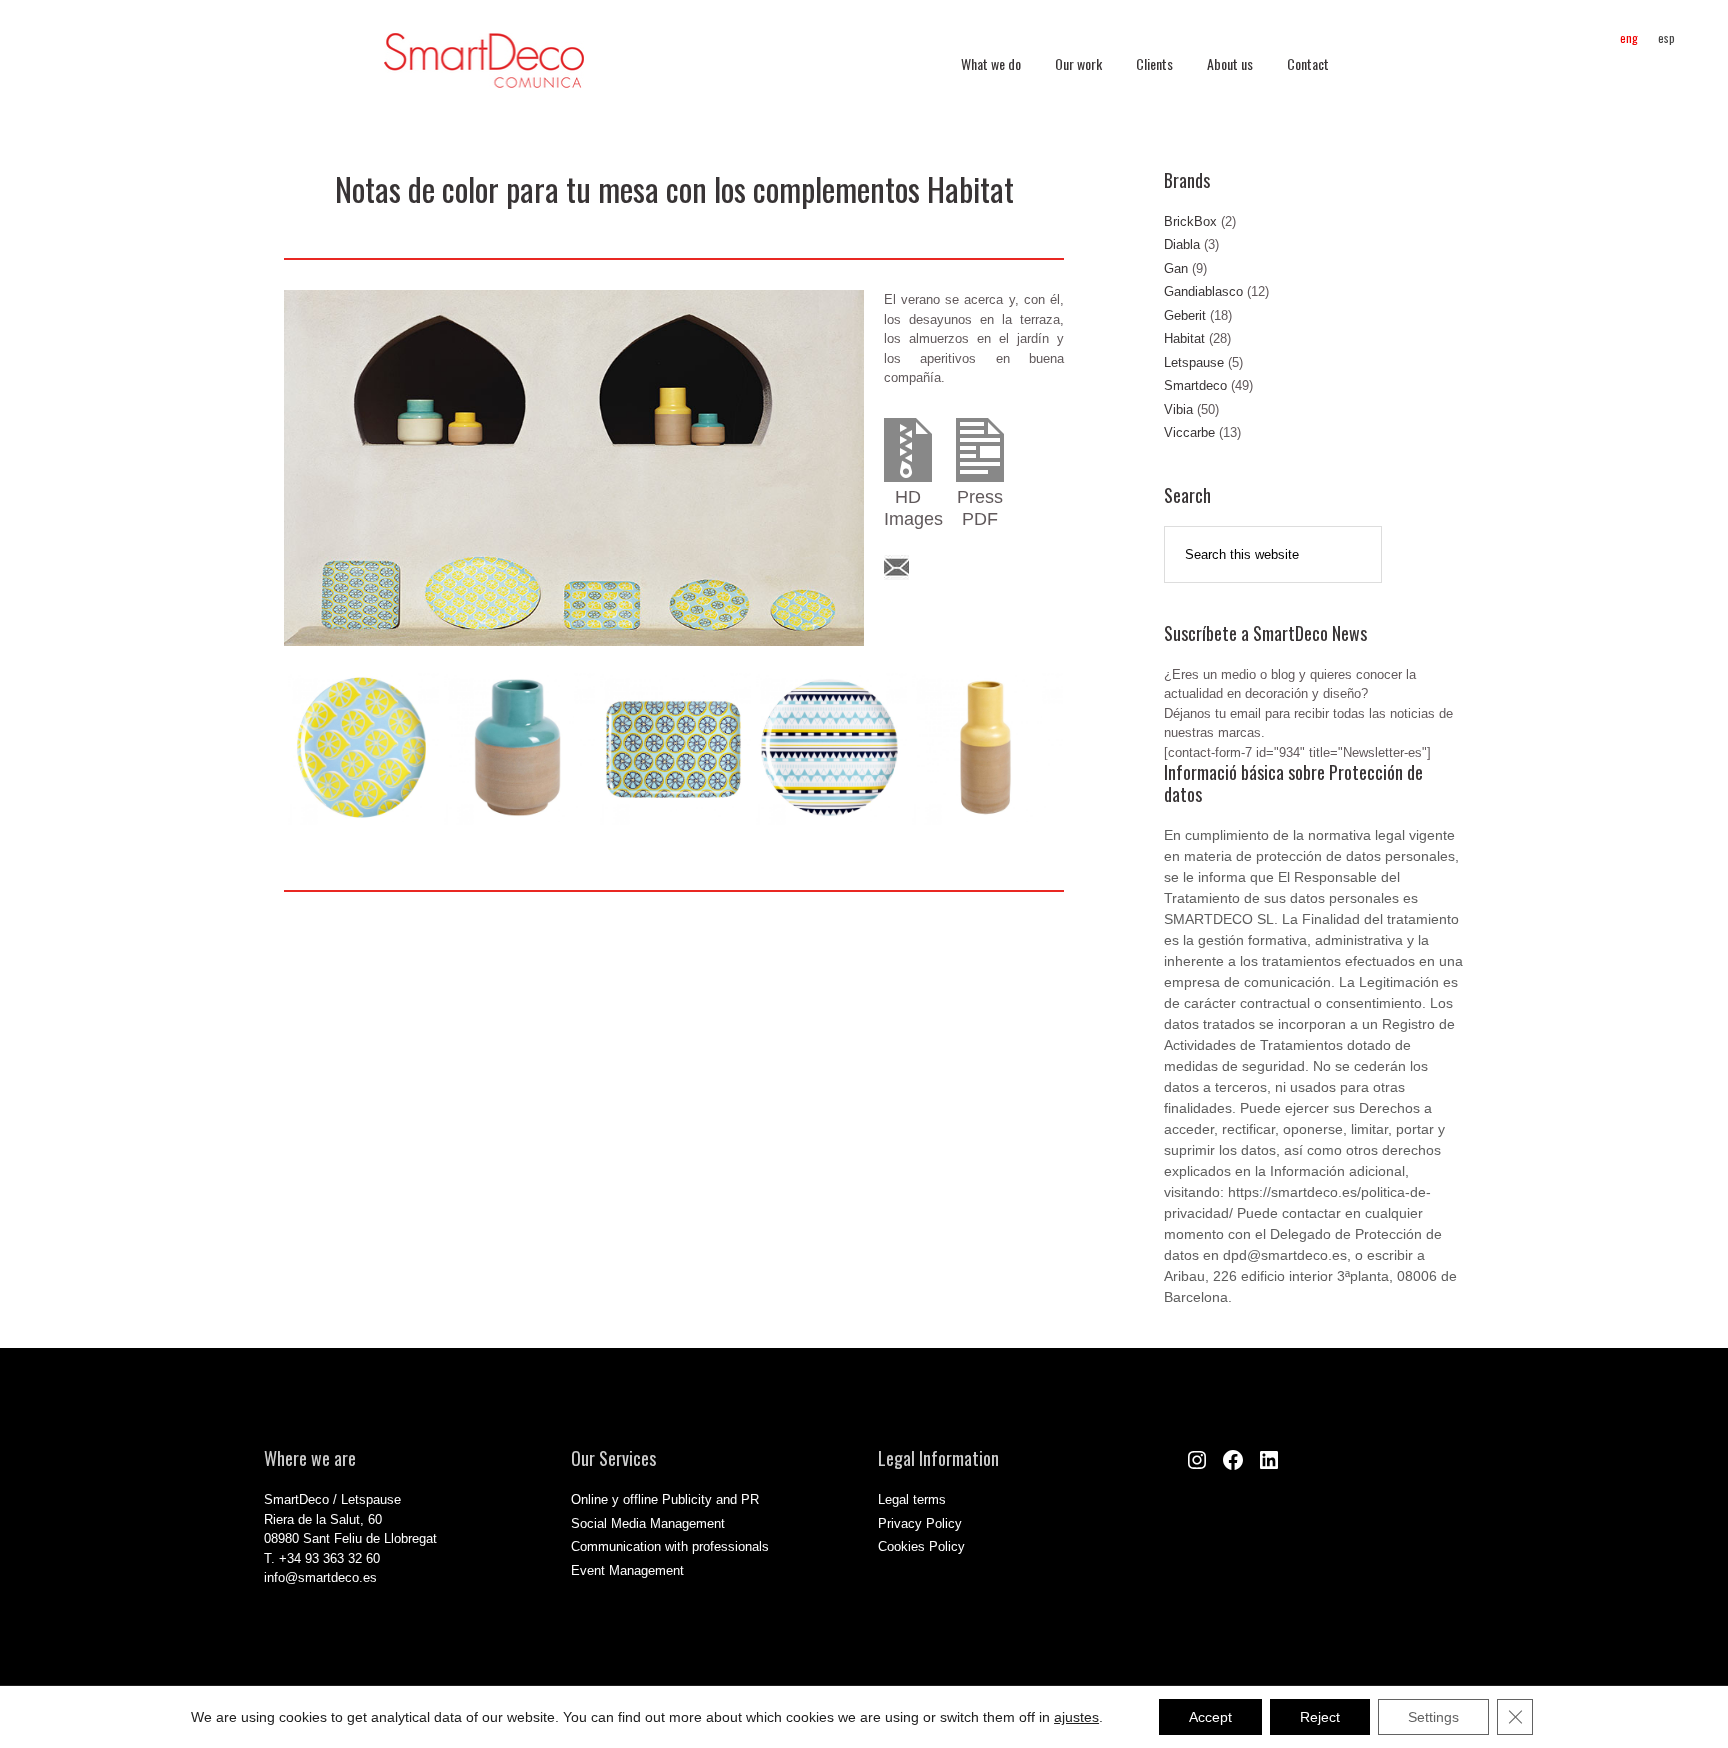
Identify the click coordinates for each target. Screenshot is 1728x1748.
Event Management (627, 1570)
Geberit (1185, 315)
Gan (1176, 268)
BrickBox (1190, 221)
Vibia (1178, 409)
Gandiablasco (1203, 291)
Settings (1433, 1717)
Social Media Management (648, 1523)
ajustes (1076, 1717)
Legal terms (912, 1499)
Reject (1320, 1717)
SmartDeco (484, 71)
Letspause (1194, 362)
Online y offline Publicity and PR (665, 1499)
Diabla (1182, 244)
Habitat (1184, 338)
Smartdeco (1195, 385)
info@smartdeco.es (320, 1577)
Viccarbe (1189, 432)
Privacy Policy (920, 1523)
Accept (1210, 1717)
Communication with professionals (670, 1546)
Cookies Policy (921, 1546)
